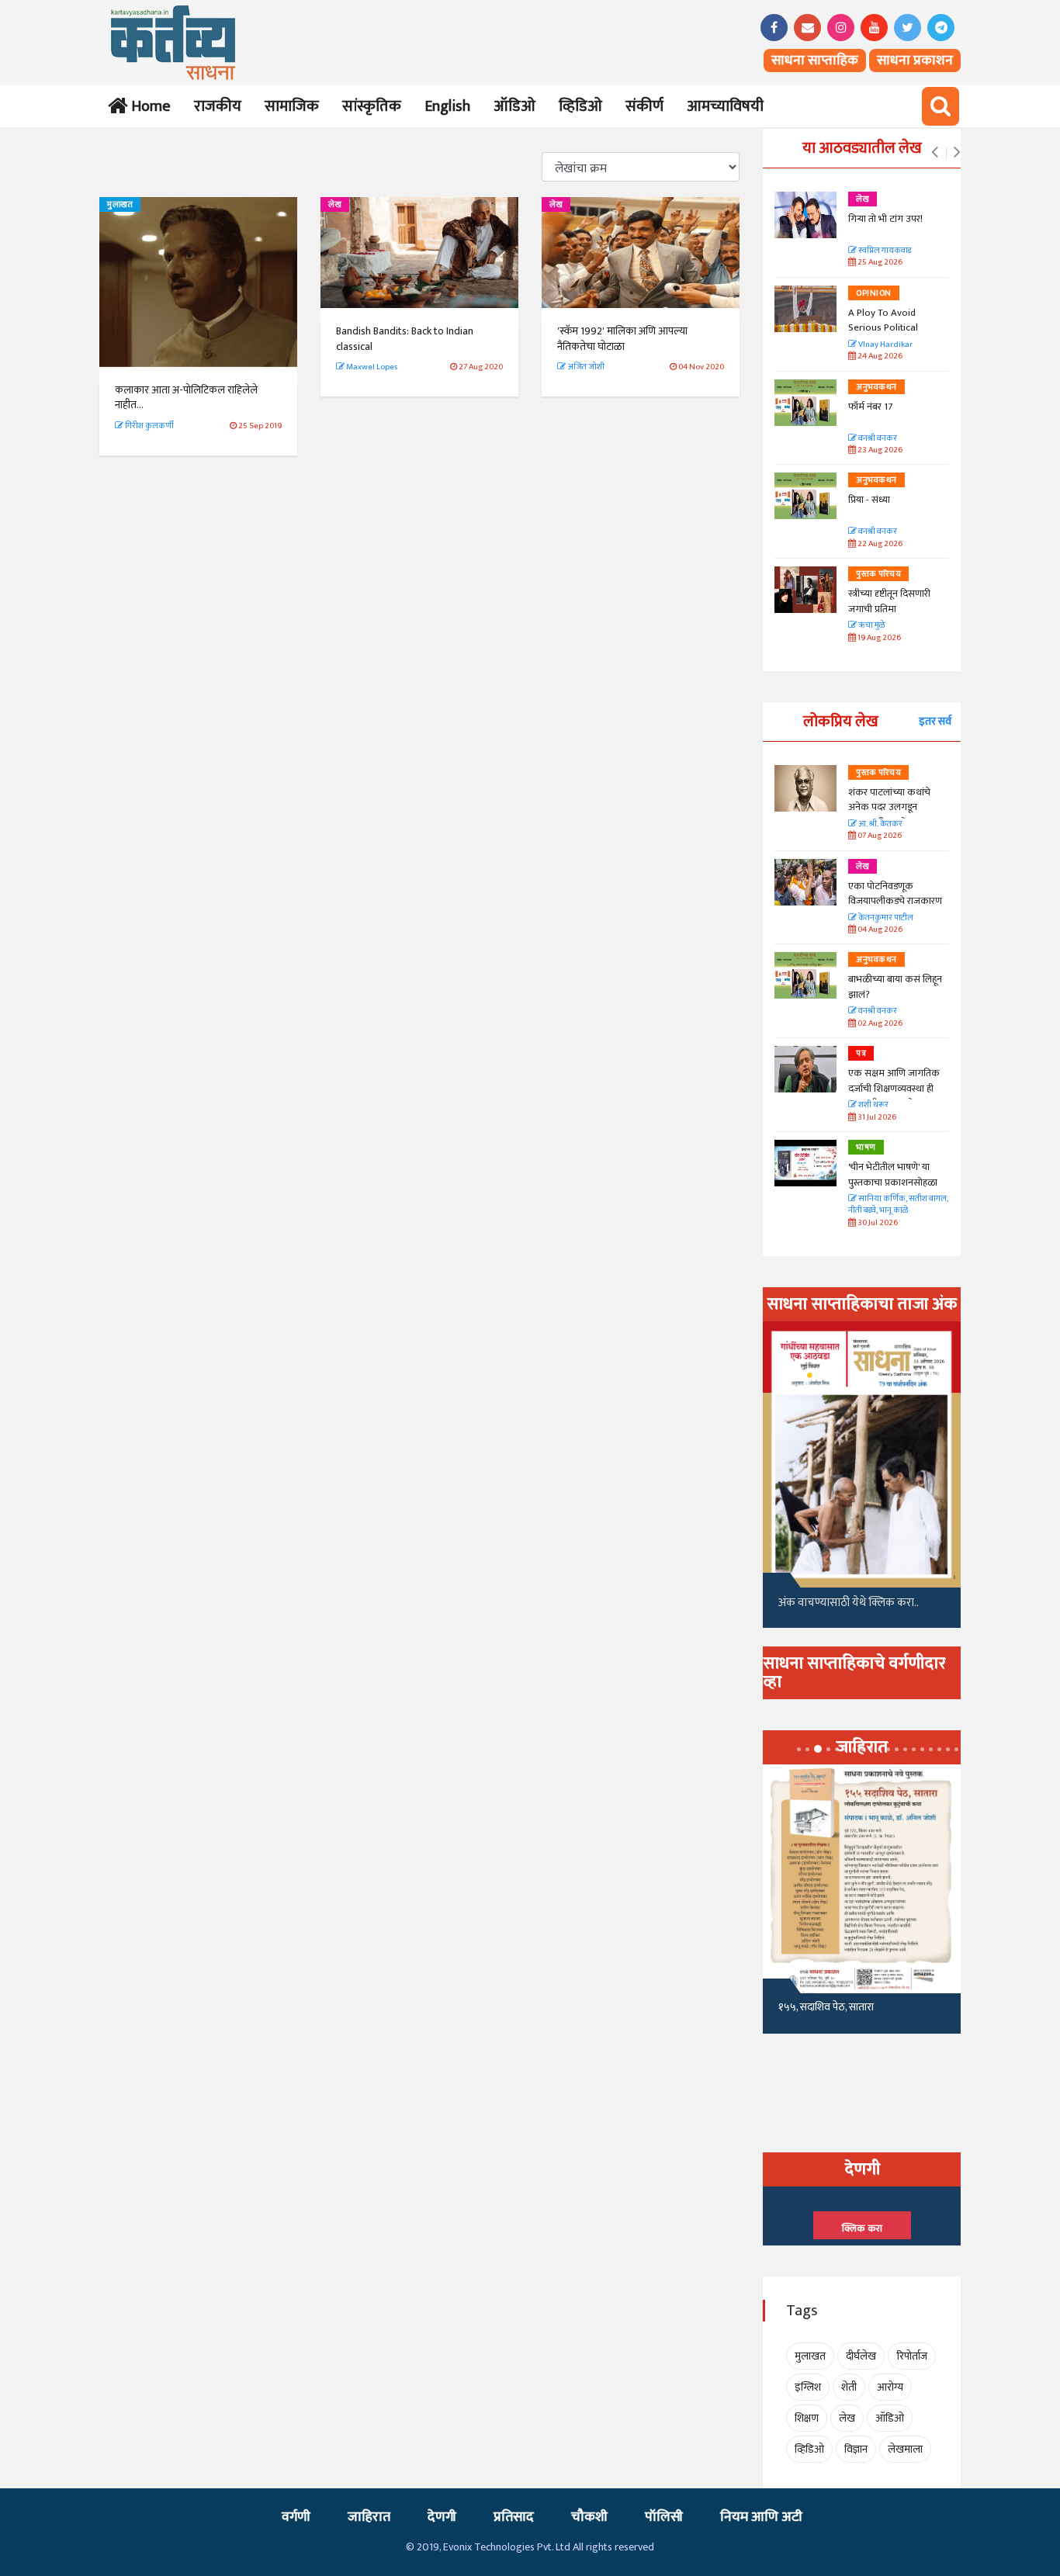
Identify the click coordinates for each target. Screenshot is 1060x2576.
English (447, 106)
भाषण (866, 1148)
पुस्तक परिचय (878, 574)
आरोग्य (890, 2387)
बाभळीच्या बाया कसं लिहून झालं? (896, 987)
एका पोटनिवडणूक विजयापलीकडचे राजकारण (895, 894)
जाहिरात (369, 2517)
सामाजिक (292, 106)
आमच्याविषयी (725, 106)
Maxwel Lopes (371, 367)
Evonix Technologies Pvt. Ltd (507, 2547)
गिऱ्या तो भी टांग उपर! (885, 219)
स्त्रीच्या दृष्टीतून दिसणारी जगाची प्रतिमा (889, 601)
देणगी (442, 2517)
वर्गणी (296, 2517)
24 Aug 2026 (879, 357)
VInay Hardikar (885, 345)
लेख (335, 205)
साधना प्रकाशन (915, 61)
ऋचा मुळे (871, 626)
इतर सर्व (935, 721)
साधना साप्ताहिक (815, 61)
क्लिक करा (862, 2228)
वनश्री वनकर (877, 439)
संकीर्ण (644, 106)
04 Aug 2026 (879, 930)
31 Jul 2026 (876, 1118)
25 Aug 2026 (879, 263)
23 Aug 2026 (879, 450)
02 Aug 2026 (879, 1024)
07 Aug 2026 (879, 836)
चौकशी (589, 2517)
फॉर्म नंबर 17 (871, 407)
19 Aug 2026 (878, 638)
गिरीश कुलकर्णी (149, 426)
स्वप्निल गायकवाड (884, 251)
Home (148, 106)
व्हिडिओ (580, 106)
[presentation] (935, 153)
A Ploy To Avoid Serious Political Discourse (883, 328)
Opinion (874, 293)
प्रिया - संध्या (869, 500)
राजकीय (218, 106)
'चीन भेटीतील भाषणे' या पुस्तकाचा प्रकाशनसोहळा (893, 1175)
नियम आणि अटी (761, 2517)
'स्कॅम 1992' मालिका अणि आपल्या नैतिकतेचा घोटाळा (622, 339)
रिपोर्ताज (912, 2356)
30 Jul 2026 (877, 1223)
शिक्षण (807, 2418)
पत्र (861, 1054)
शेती (849, 2387)
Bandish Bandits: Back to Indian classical (405, 339)
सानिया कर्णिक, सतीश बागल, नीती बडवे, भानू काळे (898, 1205)
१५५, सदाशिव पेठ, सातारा (826, 2007)
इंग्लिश (808, 2387)
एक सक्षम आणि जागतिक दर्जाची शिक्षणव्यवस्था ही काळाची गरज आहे (894, 1088)
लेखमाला (905, 2449)
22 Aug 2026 (879, 544)
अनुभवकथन (876, 387)
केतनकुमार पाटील (885, 918)
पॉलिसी (664, 2517)
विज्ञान (856, 2449)
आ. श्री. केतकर (880, 824)
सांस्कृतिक (372, 106)
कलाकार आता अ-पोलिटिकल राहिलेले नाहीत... (186, 398)
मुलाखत (120, 205)
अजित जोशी (585, 367)
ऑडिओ (514, 106)
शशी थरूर (873, 1105)
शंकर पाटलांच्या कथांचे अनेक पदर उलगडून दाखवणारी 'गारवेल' (889, 807)
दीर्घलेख (861, 2356)
